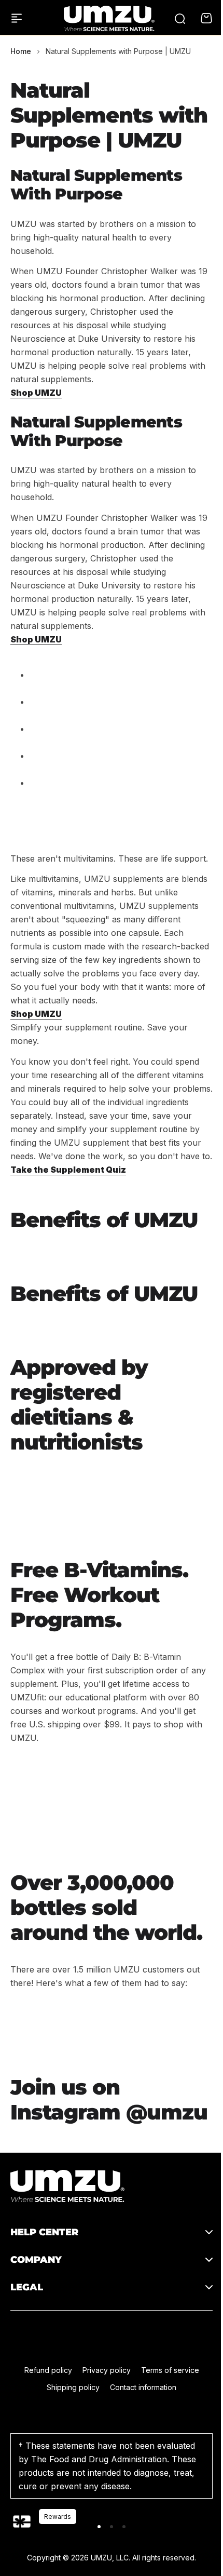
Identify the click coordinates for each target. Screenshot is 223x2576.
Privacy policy (102, 2446)
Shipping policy (69, 2463)
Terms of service (166, 2446)
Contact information (140, 2463)
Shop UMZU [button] (36, 393)
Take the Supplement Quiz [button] (68, 1169)
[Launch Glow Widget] (22, 2521)
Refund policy (44, 2446)
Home (21, 51)
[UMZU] (109, 18)
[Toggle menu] (17, 18)
